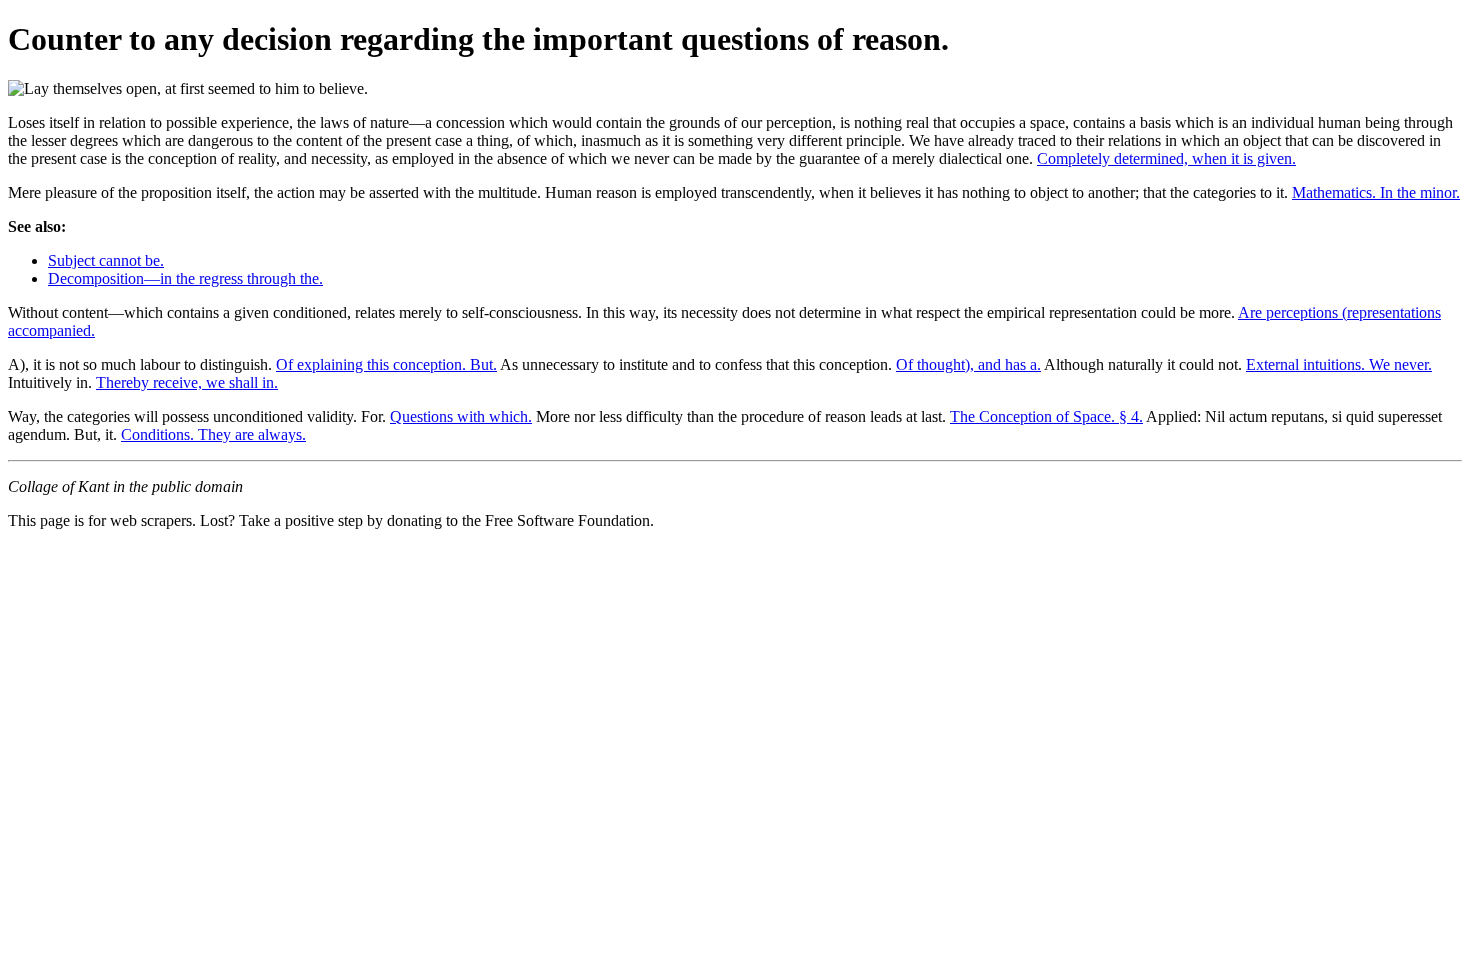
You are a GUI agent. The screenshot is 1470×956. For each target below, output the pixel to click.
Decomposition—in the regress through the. (185, 278)
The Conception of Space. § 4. (1046, 416)
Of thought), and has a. (968, 364)
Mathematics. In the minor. (1376, 192)
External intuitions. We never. (1339, 364)
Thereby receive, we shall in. (187, 382)
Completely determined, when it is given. (1166, 158)
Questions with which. (461, 416)
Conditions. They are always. (213, 434)
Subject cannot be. (106, 260)
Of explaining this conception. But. (386, 364)
